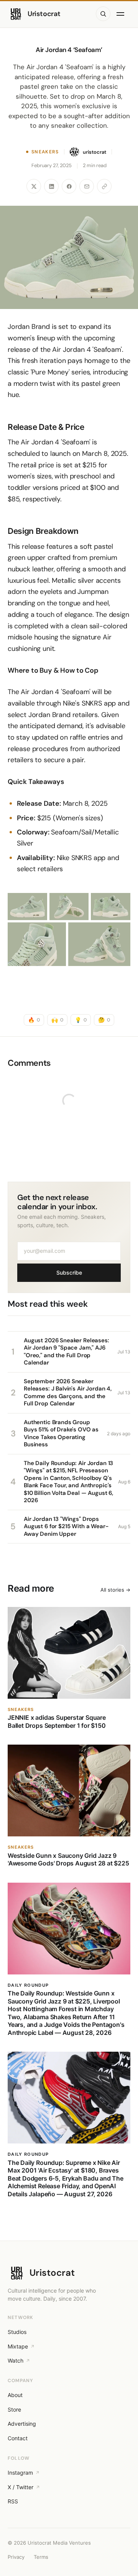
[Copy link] (104, 186)
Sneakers (45, 152)
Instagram (20, 2473)
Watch (16, 2361)
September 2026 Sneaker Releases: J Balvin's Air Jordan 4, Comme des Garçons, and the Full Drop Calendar (68, 1393)
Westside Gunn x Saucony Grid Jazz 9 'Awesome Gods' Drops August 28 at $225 (68, 1859)
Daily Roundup (28, 1985)
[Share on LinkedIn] (51, 186)
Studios (17, 2332)
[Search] (103, 14)
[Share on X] (34, 186)
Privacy (16, 2557)
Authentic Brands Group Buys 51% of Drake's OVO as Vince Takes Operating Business (61, 1434)
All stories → (115, 1590)
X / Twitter (21, 2487)
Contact (18, 2438)
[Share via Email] (87, 186)
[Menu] (122, 14)
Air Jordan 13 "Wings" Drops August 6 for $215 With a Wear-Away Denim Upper (66, 1526)
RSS (13, 2501)
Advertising (22, 2424)
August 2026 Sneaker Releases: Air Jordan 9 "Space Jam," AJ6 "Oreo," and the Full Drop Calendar (67, 1352)
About (15, 2395)
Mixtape (18, 2346)
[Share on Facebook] (69, 186)
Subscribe (69, 1273)
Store (14, 2409)
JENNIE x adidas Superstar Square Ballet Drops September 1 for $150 (57, 1721)
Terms (41, 2557)
